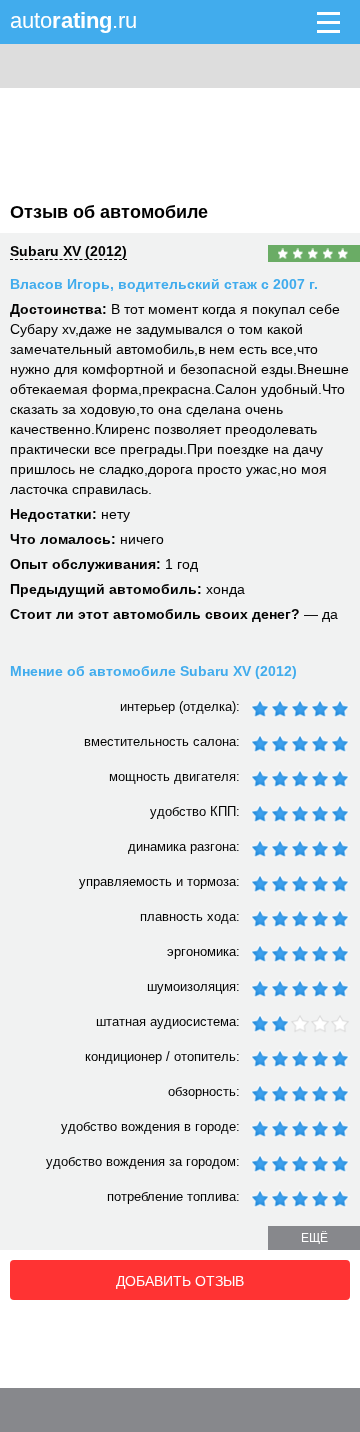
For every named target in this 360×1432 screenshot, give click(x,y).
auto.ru (73, 20)
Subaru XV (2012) (68, 251)
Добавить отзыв (180, 1281)
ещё (314, 1238)
